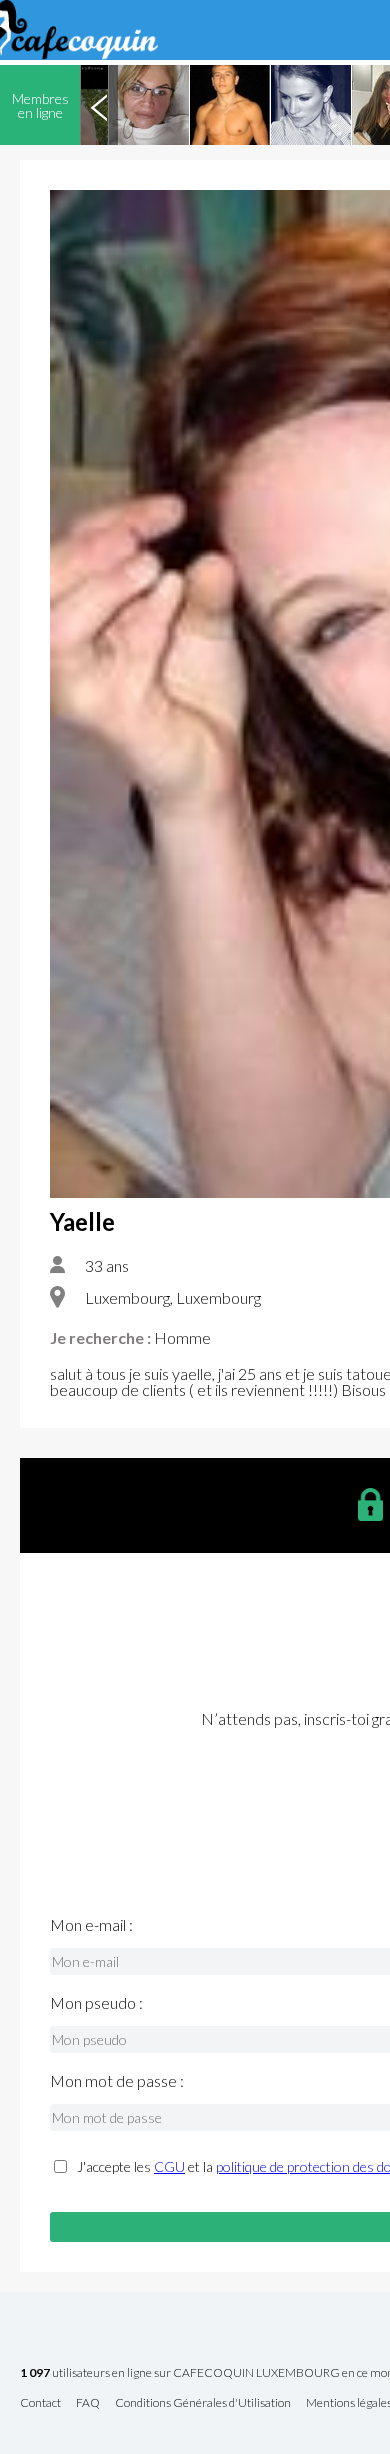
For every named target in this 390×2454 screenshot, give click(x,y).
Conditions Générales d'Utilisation (203, 2403)
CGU (169, 2166)
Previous (99, 105)
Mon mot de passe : (117, 2081)
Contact (40, 2403)
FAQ (88, 2403)
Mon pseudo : (96, 2003)
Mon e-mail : (91, 1925)
